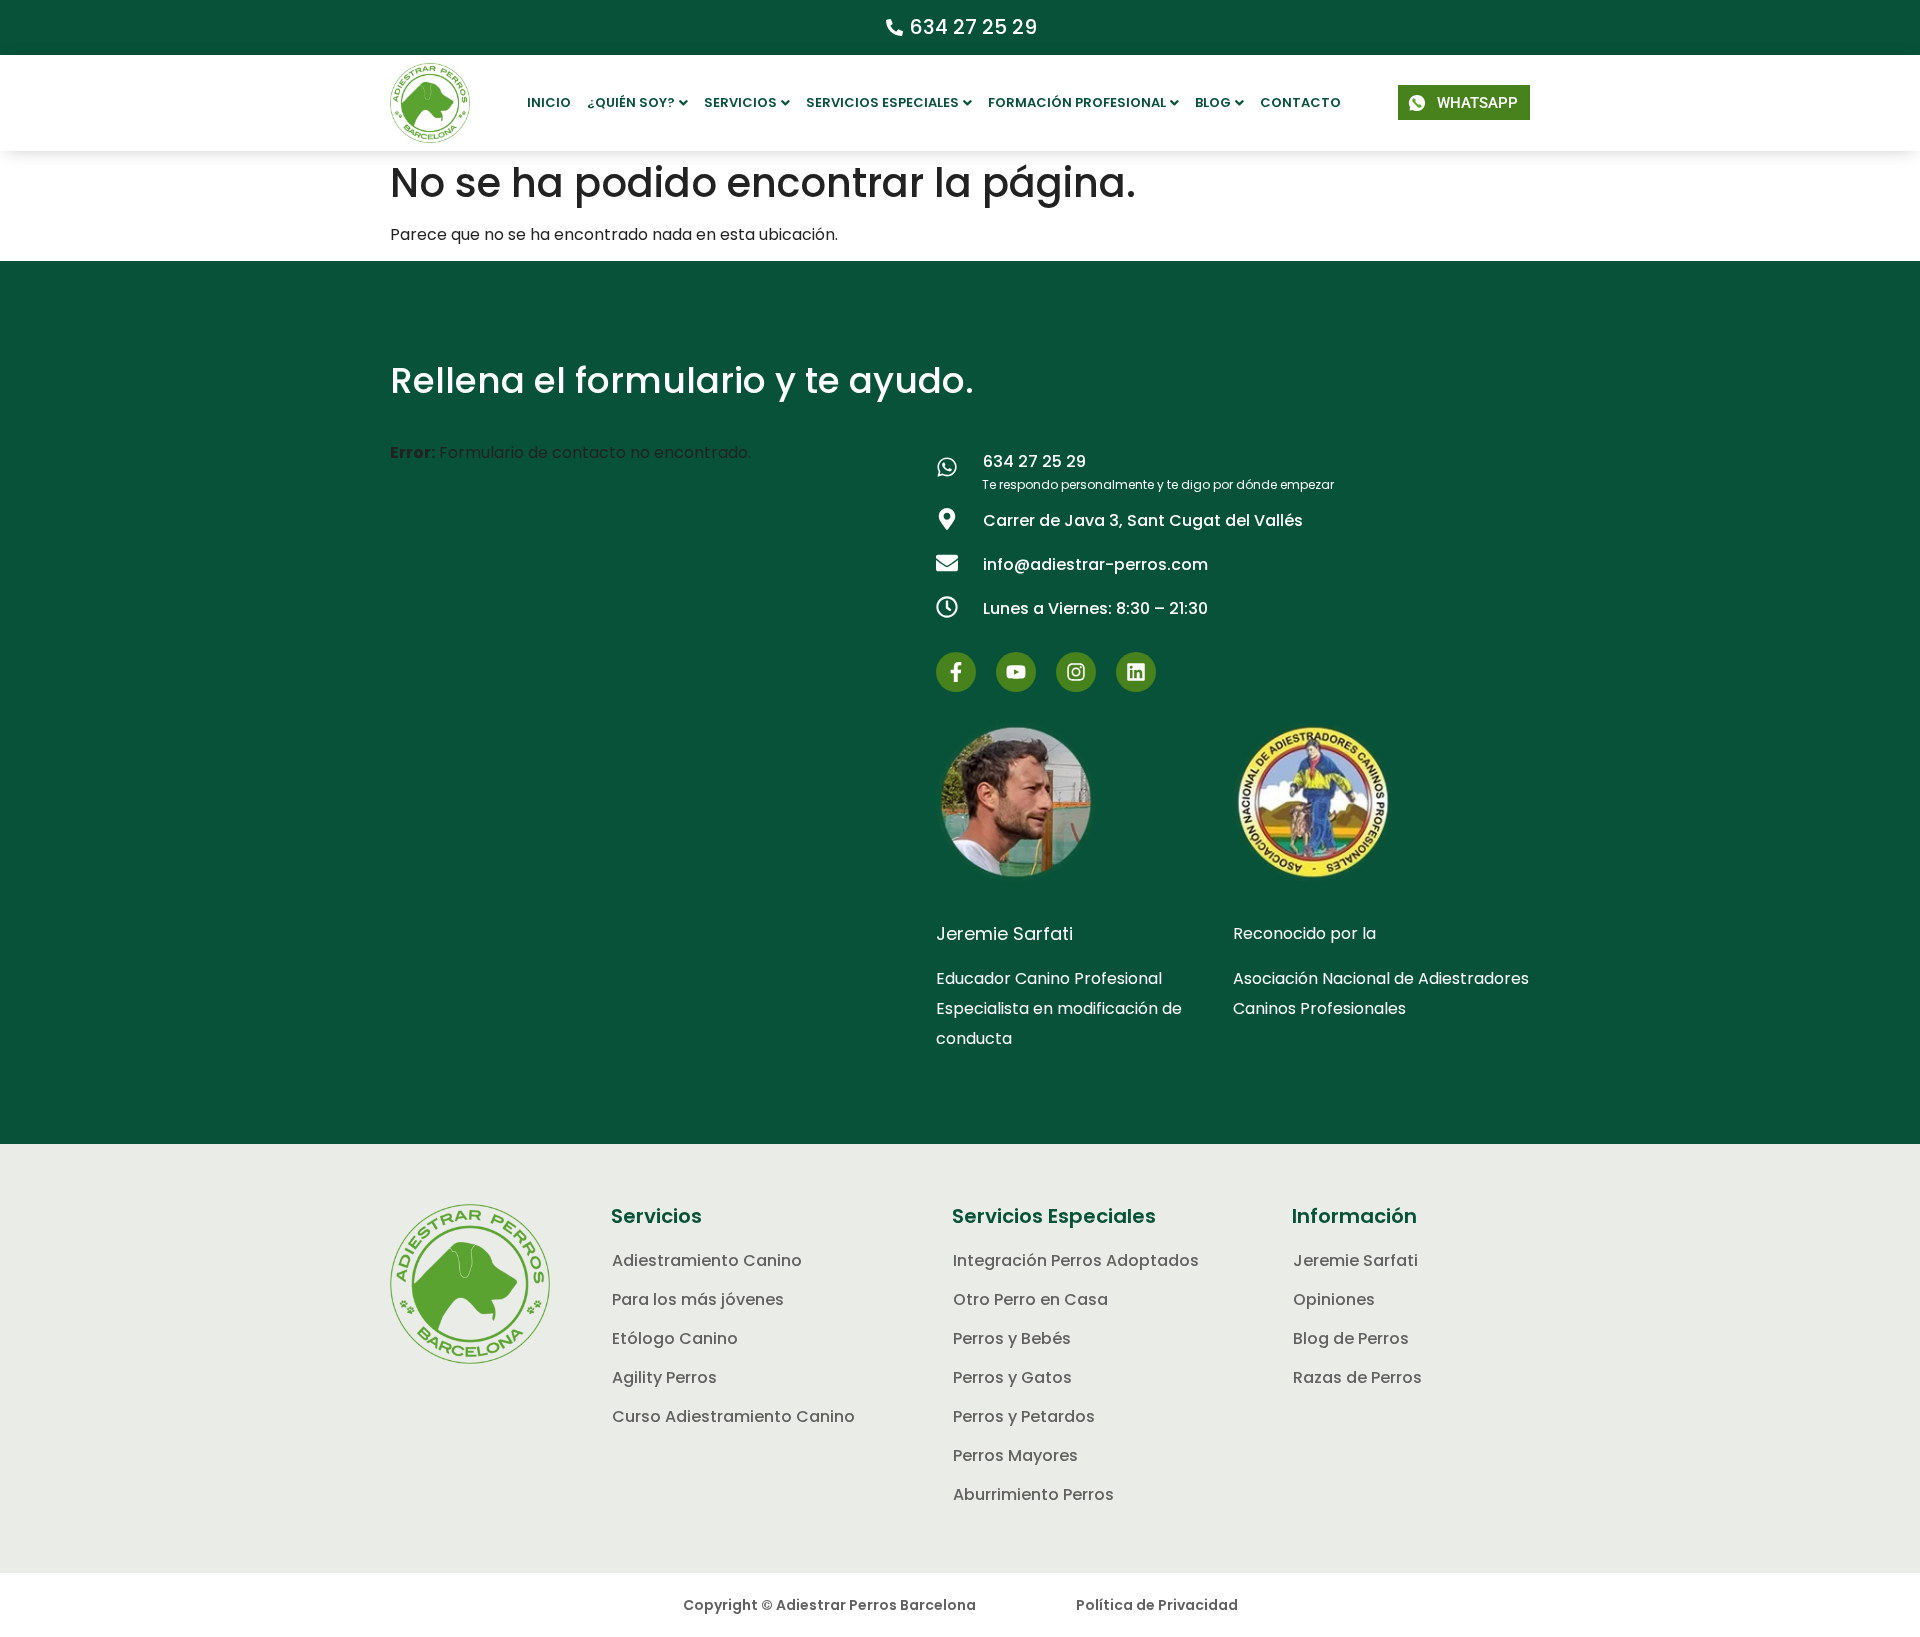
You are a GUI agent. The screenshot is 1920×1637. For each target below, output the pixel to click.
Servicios (740, 102)
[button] (637, 103)
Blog (1213, 102)
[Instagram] (1076, 672)
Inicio (549, 102)
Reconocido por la (1304, 933)
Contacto (1300, 102)
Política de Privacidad (1157, 1605)
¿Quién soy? (631, 102)
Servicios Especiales (882, 102)
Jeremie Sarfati (1004, 933)
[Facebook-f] (956, 672)
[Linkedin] (1136, 672)
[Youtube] (1016, 672)
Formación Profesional (1077, 102)
